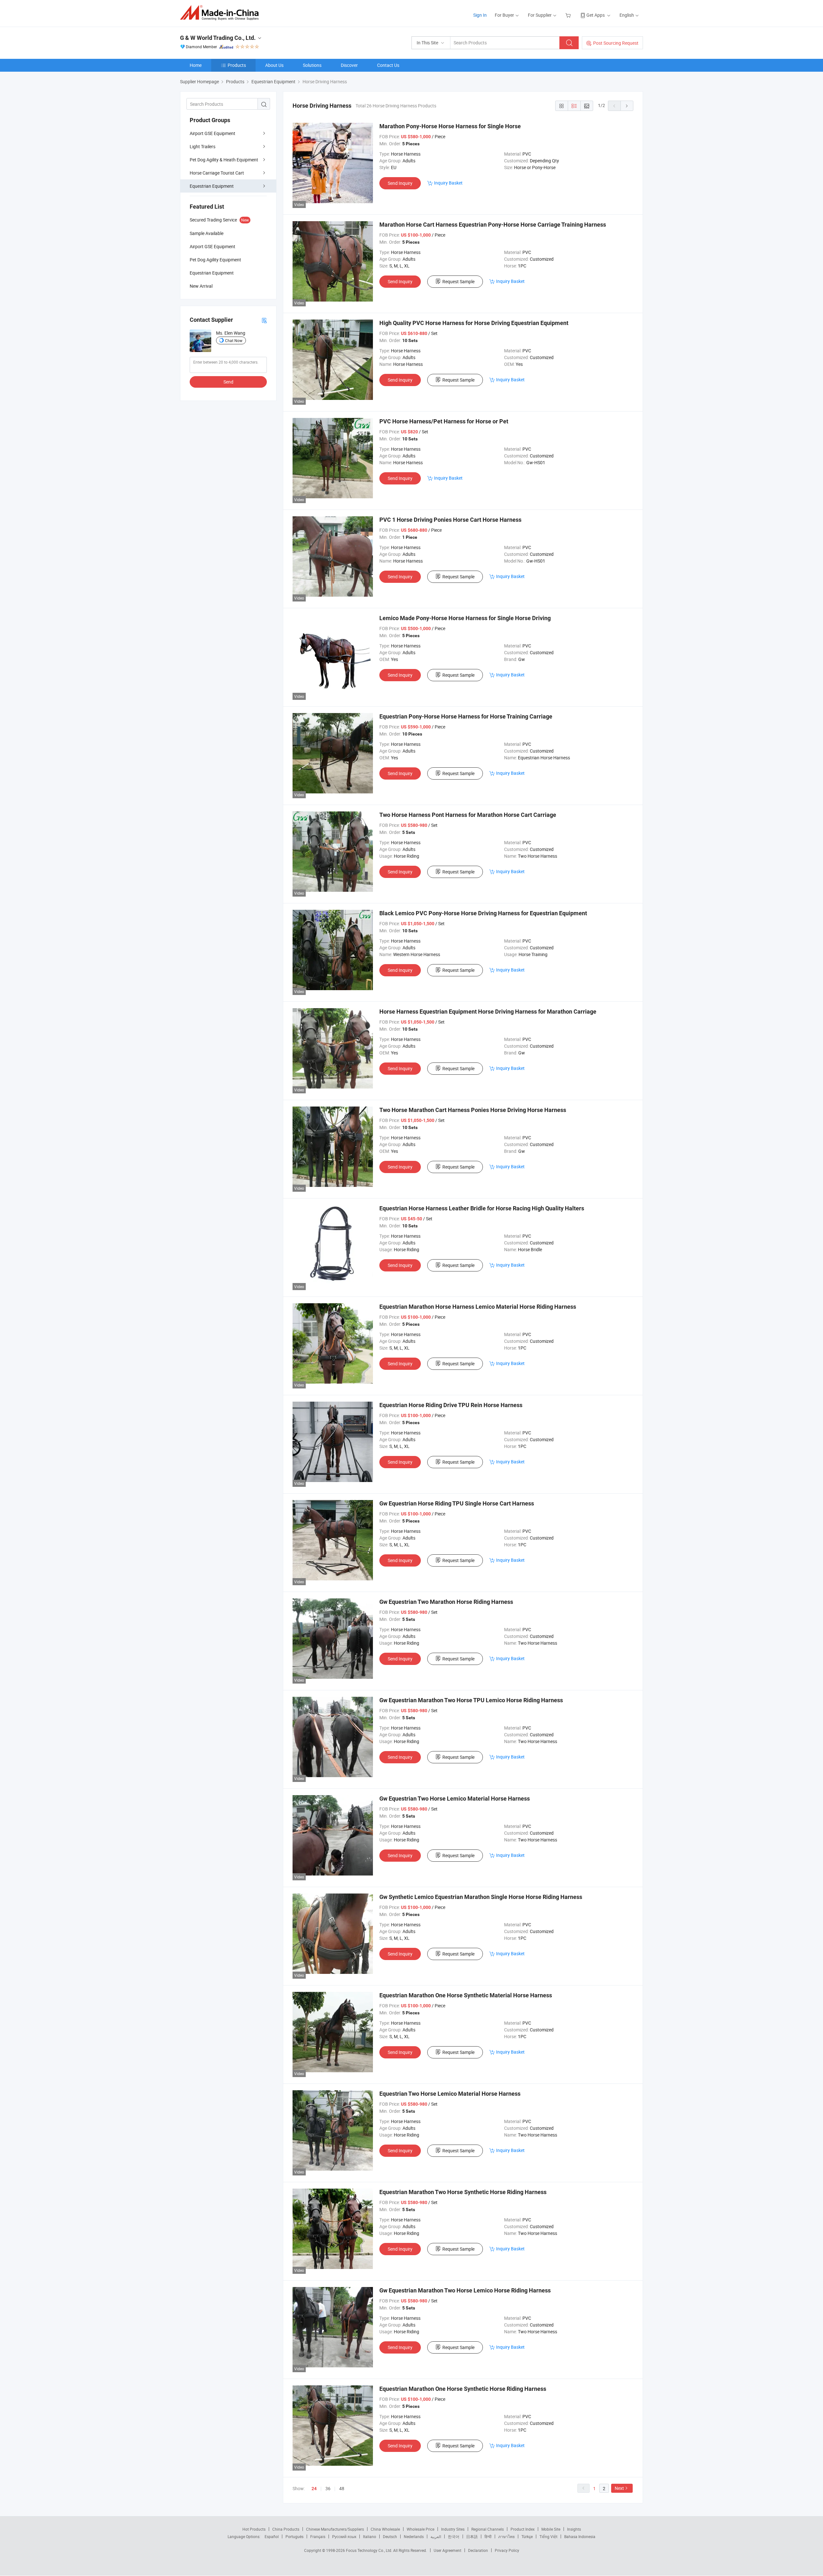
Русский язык (344, 2536)
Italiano (370, 2536)
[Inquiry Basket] (569, 15)
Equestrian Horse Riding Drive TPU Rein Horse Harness (451, 1405)
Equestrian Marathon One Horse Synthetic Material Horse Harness (466, 1995)
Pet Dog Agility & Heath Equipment (224, 160)
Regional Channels (488, 2529)
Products (237, 65)
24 (314, 2489)
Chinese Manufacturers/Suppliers (335, 2529)
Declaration (478, 2550)
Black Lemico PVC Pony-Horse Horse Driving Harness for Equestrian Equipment (483, 913)
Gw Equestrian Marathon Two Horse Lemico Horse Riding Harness (465, 2290)
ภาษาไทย (506, 2536)
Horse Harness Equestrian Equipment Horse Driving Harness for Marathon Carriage (488, 1012)
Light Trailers (203, 146)
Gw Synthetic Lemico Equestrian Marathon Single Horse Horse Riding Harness (481, 1897)
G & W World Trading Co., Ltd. (218, 38)
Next (619, 2488)
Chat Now (234, 340)
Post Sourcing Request (616, 43)
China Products (286, 2529)
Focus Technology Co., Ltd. (370, 2550)
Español (272, 2536)
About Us (274, 65)
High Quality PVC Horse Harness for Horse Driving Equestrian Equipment (474, 323)
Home (196, 65)
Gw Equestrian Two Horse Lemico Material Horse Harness (455, 1799)
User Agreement (448, 2550)
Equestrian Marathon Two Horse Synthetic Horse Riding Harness (463, 2192)
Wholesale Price (421, 2529)
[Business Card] (264, 320)
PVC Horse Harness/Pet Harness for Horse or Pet (444, 421)
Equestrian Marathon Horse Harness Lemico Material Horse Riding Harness (478, 1307)
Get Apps (596, 15)
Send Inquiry (400, 183)
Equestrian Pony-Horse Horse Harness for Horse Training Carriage (466, 716)
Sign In (480, 15)
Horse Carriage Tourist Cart (217, 173)
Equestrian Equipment (212, 186)
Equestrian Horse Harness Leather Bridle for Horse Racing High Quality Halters (482, 1208)
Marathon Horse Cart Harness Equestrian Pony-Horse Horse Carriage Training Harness (493, 225)
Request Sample (458, 281)
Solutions (312, 65)
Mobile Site (551, 2529)
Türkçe (527, 2536)
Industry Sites (453, 2529)
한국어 (454, 2536)
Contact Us (388, 65)
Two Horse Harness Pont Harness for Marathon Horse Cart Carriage (468, 815)
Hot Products (254, 2529)
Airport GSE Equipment (213, 133)
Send (228, 382)
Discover (349, 65)
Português (294, 2536)
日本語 (472, 2536)
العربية (436, 2536)
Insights (574, 2529)
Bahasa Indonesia (580, 2536)
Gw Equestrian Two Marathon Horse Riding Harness (446, 1602)
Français (318, 2536)
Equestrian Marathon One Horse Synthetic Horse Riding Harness (463, 2389)
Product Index (523, 2529)
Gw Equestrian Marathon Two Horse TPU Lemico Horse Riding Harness (471, 1700)
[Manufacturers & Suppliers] (221, 13)
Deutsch (390, 2536)
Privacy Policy (507, 2550)
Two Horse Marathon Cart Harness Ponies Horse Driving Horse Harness (473, 1110)
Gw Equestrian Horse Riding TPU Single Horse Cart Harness (457, 1503)
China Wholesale (385, 2529)
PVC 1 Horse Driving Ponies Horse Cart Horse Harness (450, 520)
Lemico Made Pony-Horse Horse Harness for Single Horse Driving (465, 618)
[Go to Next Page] (627, 106)
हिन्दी (488, 2536)
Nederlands (414, 2536)
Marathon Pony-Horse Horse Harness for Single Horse (450, 126)
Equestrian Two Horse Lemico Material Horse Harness (450, 2094)
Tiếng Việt (548, 2536)
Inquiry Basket (448, 183)
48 (342, 2488)
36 (328, 2488)
